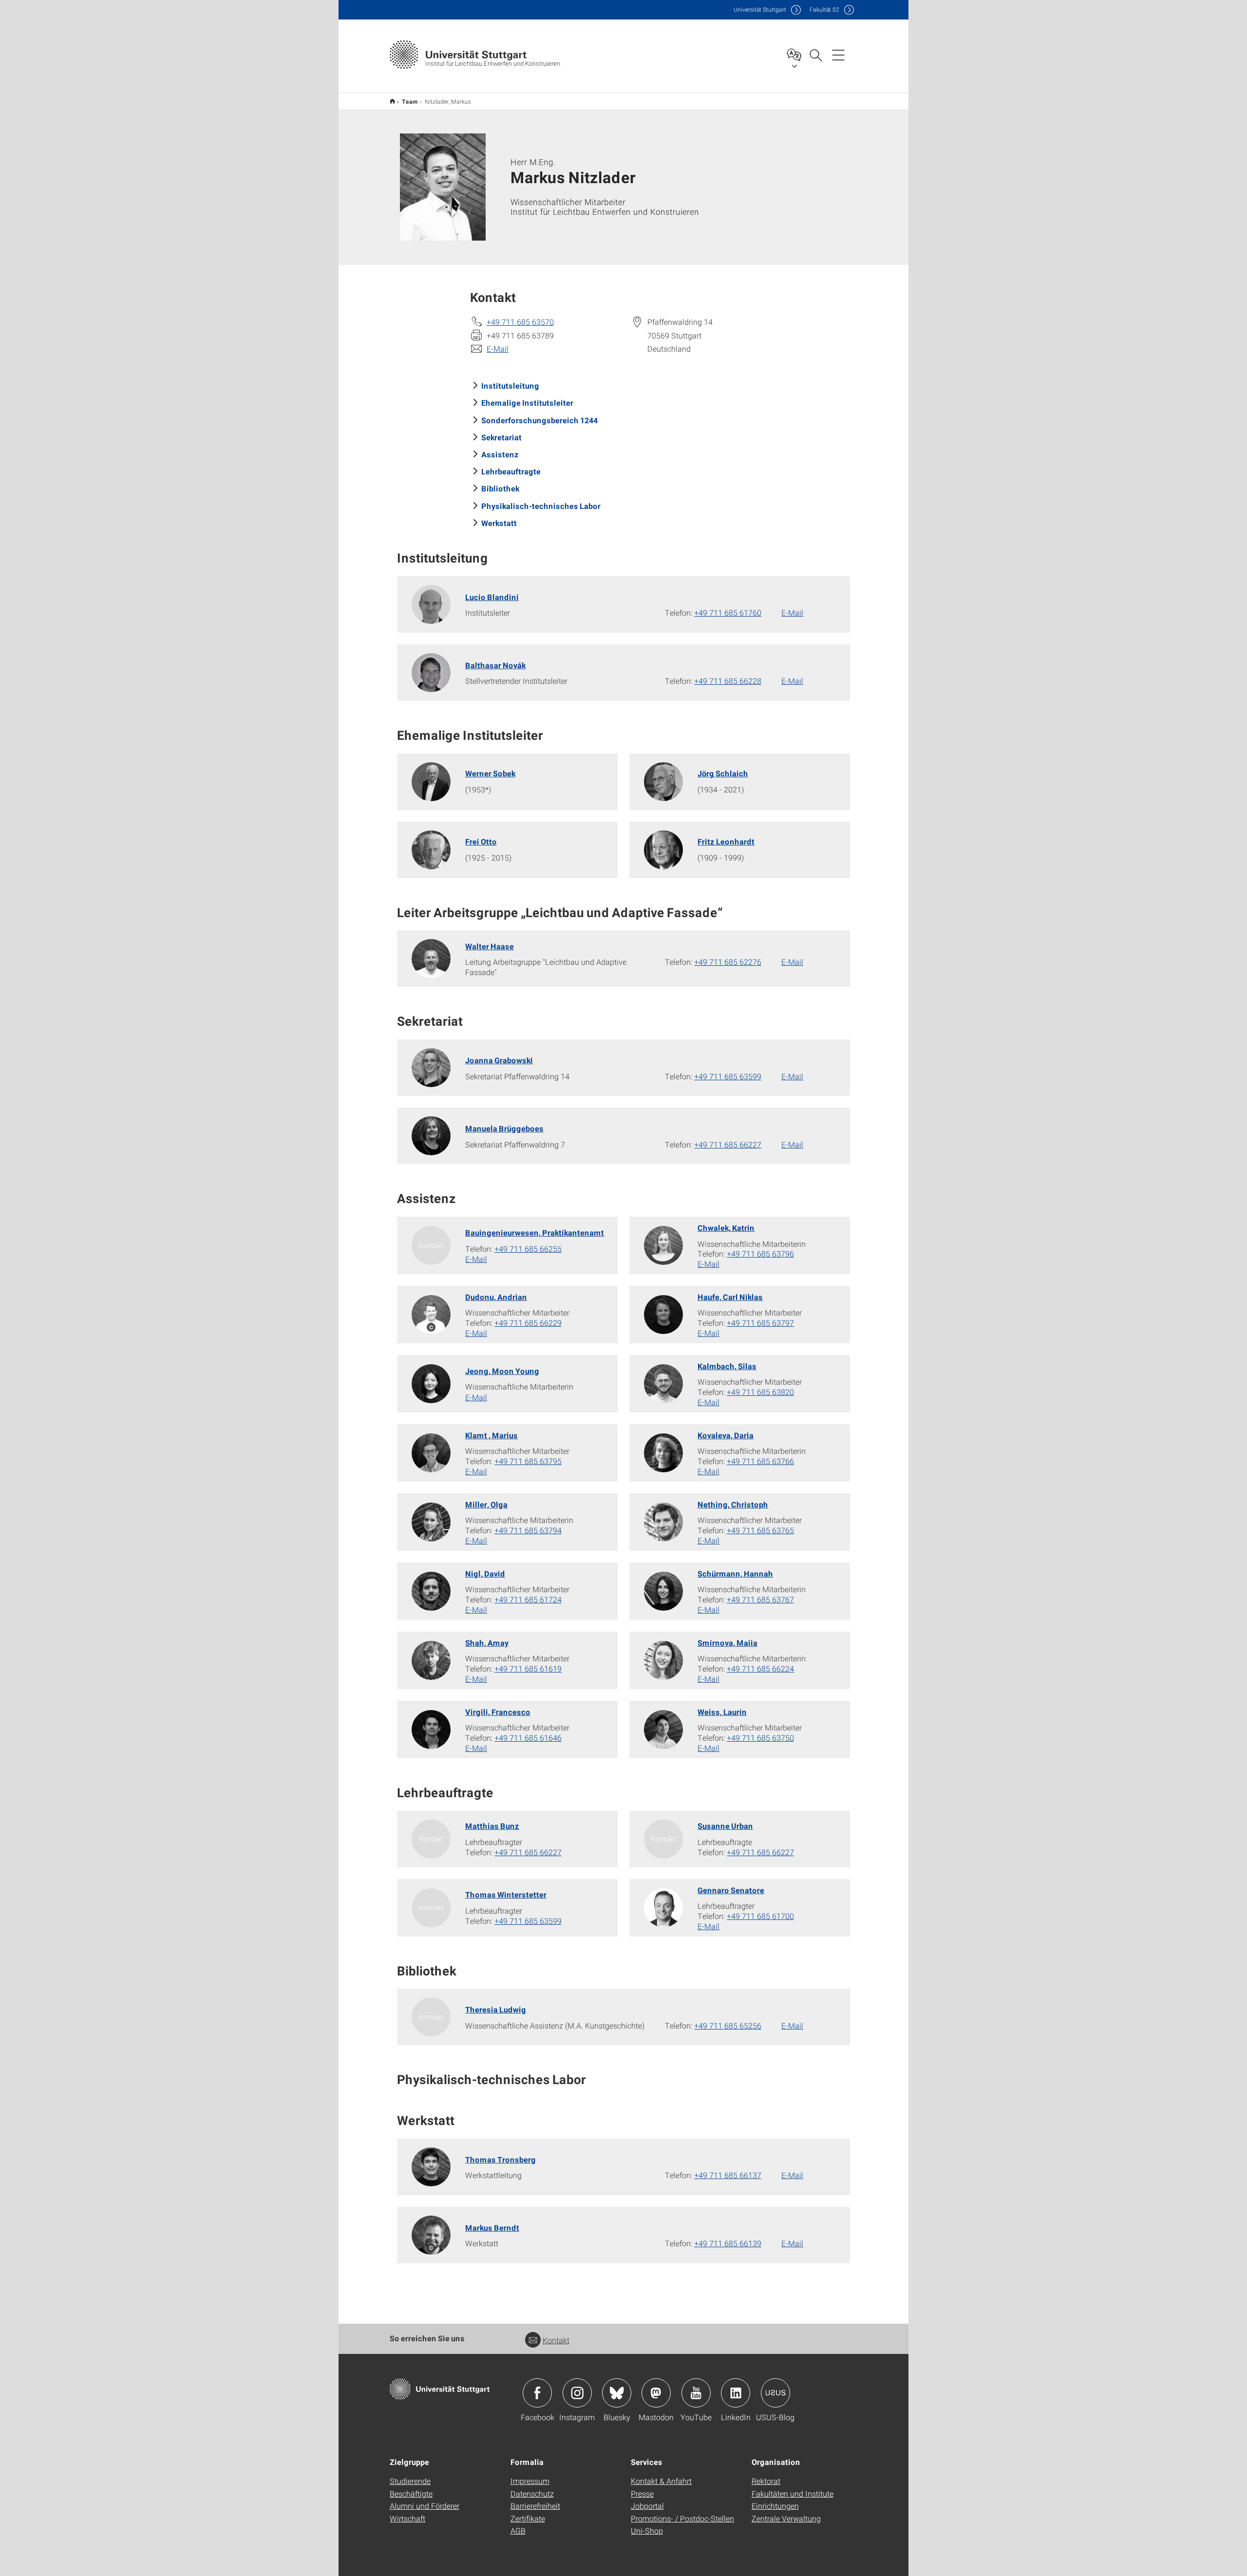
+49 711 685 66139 (728, 2243)
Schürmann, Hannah (735, 1573)
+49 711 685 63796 (760, 1253)
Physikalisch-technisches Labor (541, 506)
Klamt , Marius (491, 1435)
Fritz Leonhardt (726, 841)
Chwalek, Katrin (726, 1228)
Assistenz (500, 454)
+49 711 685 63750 (760, 1738)
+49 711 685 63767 (760, 1599)
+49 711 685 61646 (528, 1738)
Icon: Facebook (537, 2393)
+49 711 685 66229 (528, 1323)
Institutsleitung (510, 385)
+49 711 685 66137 (728, 2175)
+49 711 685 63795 (528, 1461)
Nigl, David (485, 1573)
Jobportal (647, 2506)
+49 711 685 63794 (528, 1530)
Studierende (410, 2481)
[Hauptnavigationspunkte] (838, 55)
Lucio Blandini (492, 597)
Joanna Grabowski (499, 1060)
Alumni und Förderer (425, 2506)
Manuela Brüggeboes (504, 1128)
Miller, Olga (486, 1504)
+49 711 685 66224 (760, 1668)
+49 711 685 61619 (528, 1668)
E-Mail (498, 348)
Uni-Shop (647, 2530)
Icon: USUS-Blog (775, 2393)
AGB (518, 2530)
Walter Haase (490, 946)
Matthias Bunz (492, 1826)
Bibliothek (500, 488)
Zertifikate (528, 2518)
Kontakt (556, 2340)
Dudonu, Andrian (496, 1297)
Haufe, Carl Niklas (730, 1297)
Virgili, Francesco (498, 1712)
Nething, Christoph (733, 1504)
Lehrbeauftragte (511, 471)
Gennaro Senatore (731, 1890)
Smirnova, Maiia (727, 1643)
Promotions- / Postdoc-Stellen (682, 2518)
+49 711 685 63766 (760, 1461)
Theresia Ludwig (496, 2009)
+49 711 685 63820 (760, 1392)
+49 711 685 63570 (520, 322)
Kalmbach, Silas (727, 1366)
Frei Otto (481, 841)
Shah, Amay (487, 1643)
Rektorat (766, 2481)
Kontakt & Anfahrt (661, 2481)
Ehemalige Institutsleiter (527, 403)
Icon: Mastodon (656, 2393)
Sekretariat (501, 437)
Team (410, 101)
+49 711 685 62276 (728, 962)
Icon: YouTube (696, 2393)
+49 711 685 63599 (728, 1076)
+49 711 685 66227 (728, 1144)
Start (392, 101)
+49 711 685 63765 (760, 1530)
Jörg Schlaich (723, 773)
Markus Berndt (492, 2228)
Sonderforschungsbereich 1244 (539, 420)
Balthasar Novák (495, 665)
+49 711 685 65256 (728, 2025)
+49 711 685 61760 (728, 612)
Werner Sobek (490, 773)
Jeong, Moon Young (502, 1371)
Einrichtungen (775, 2506)
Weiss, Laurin (722, 1712)
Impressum (530, 2481)
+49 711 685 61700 (760, 1916)
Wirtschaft (407, 2518)
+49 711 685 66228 (728, 681)
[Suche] (815, 55)
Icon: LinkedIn (736, 2393)
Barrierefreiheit (535, 2506)
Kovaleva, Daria (726, 1435)
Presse (642, 2493)
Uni (760, 9)
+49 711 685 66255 (528, 1249)
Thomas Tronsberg (501, 2159)
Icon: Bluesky (617, 2393)
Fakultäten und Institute (793, 2493)
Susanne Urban (725, 1826)
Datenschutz (532, 2493)
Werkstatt (499, 523)
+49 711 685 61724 (528, 1599)
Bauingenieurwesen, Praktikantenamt (535, 1232)
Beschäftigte (411, 2493)
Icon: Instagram (577, 2393)
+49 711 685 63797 (760, 1323)
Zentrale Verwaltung (786, 2518)
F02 (824, 9)
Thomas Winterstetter (506, 1894)
